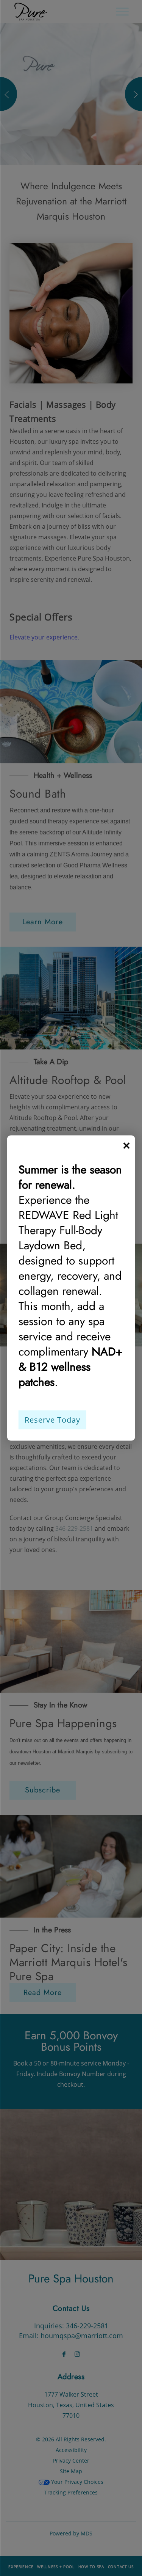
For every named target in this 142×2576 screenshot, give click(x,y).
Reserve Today (52, 1420)
